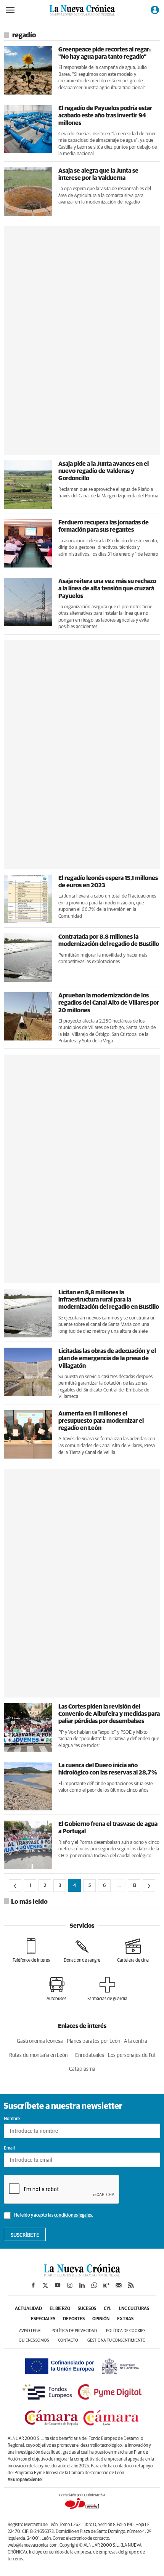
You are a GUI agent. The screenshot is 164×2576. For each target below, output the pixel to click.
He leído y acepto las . (53, 2215)
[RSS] (131, 2285)
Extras (125, 2319)
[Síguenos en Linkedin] (82, 2285)
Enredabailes (90, 2055)
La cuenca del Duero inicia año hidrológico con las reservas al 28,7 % (108, 1769)
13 (134, 1886)
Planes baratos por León (93, 2041)
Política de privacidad (74, 2331)
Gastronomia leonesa (40, 2041)
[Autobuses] (56, 1989)
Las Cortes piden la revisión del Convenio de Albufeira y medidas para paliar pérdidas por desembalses (109, 1714)
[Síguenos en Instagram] (70, 2285)
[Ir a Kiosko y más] (106, 2285)
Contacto (68, 2340)
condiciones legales (73, 2215)
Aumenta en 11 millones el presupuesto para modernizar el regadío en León (101, 1421)
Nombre (12, 2119)
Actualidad (28, 2309)
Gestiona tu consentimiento (117, 2340)
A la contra (136, 2041)
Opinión (101, 2319)
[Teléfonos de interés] (31, 1951)
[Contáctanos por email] (119, 2285)
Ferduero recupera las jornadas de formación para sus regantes (104, 526)
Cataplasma (82, 2069)
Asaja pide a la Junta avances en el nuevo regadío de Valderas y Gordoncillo (104, 471)
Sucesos (87, 2309)
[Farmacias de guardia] (107, 1989)
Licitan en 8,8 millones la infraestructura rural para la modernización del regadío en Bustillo (109, 1300)
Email (9, 2148)
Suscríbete (25, 2235)
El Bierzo (60, 2309)
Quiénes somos (34, 2340)
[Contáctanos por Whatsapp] (94, 2285)
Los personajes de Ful (131, 2055)
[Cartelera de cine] (133, 1951)
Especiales (43, 2319)
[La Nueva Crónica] (82, 2275)
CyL (108, 2309)
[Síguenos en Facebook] (33, 2285)
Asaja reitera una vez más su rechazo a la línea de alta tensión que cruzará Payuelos (107, 588)
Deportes (74, 2319)
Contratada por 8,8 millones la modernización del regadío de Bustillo (109, 940)
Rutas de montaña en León (38, 2055)
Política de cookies (126, 2331)
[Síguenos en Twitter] (45, 2285)
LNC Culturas (134, 2309)
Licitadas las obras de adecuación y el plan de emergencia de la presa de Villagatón (107, 1358)
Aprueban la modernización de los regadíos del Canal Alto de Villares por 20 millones (109, 1003)
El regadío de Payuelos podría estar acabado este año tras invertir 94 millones (105, 115)
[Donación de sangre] (82, 1951)
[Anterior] (15, 1886)
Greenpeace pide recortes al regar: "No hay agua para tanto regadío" (105, 53)
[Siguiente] (149, 1886)
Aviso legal (31, 2331)
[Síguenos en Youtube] (58, 2285)
